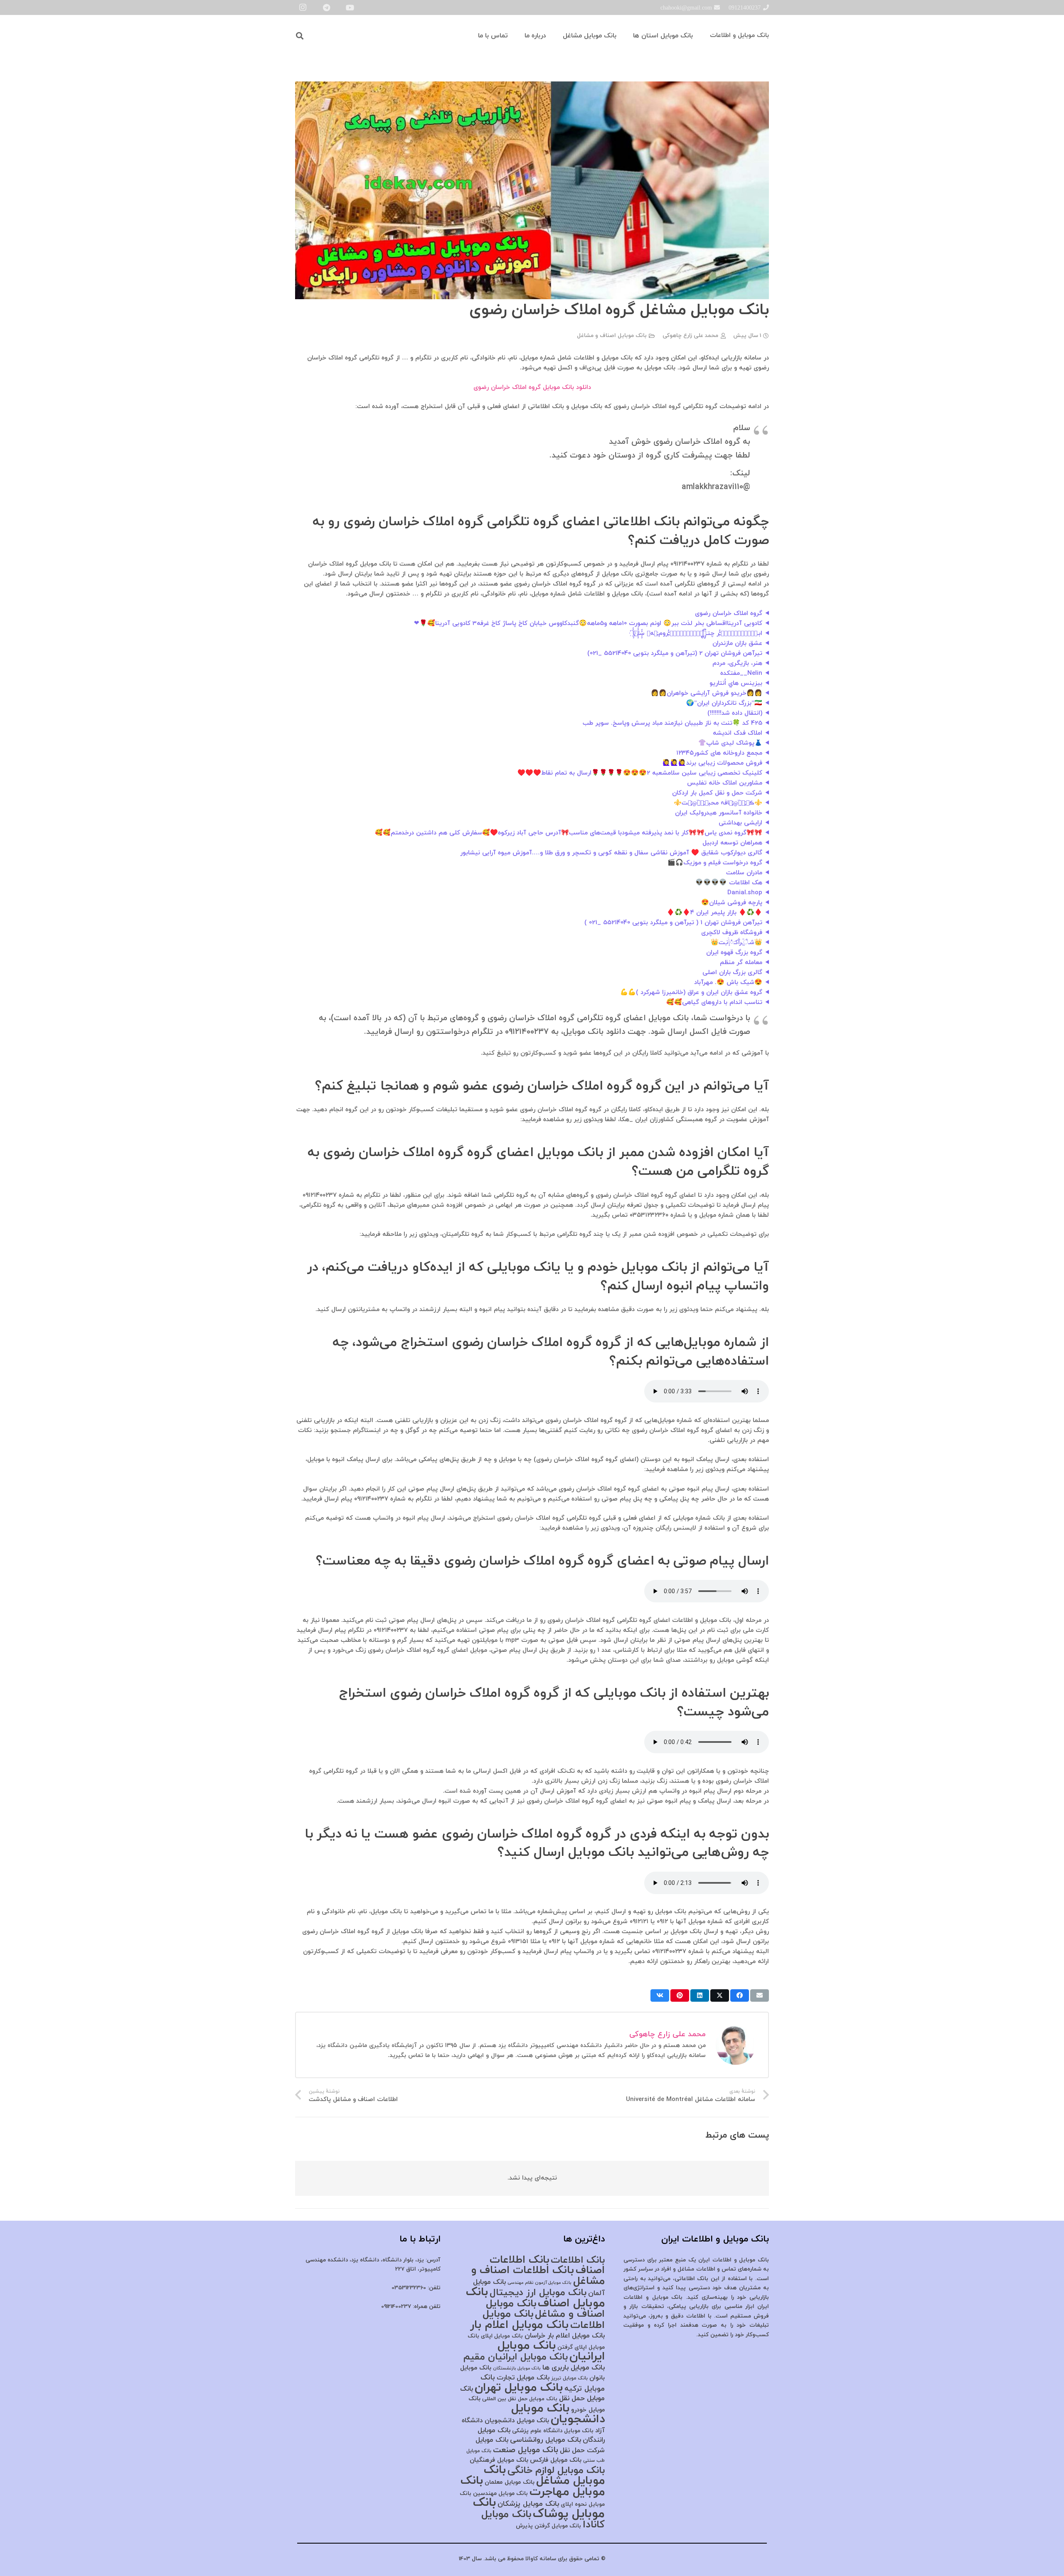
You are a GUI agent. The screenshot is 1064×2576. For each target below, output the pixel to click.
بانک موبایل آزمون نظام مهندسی (539, 2283)
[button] (300, 36)
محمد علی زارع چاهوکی (690, 336)
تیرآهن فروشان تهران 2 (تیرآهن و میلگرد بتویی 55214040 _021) (675, 653)
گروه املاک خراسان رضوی (729, 614)
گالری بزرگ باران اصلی (732, 973)
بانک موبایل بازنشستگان (517, 2368)
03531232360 (409, 2288)
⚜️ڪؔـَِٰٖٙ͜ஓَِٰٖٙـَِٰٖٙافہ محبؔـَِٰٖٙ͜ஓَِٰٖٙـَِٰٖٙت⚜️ (718, 803)
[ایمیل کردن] (760, 1995)
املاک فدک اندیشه (738, 733)
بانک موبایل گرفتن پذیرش (548, 2526)
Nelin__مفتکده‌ (741, 673)
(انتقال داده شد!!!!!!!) (735, 713)
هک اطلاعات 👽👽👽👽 (729, 883)
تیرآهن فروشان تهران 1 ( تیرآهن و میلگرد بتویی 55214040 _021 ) (673, 923)
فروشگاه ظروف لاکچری (732, 933)
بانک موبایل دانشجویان (558, 2414)
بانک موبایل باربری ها (574, 2368)
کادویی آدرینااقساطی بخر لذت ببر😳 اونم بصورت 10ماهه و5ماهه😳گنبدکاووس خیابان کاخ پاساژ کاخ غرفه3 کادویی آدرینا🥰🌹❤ (588, 624)
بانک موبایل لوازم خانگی (556, 2471)
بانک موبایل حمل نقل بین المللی (520, 2399)
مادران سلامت (744, 873)
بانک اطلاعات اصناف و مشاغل (538, 2276)
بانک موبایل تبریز (569, 2378)
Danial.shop (745, 893)
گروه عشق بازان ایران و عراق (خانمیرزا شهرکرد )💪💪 (691, 993)
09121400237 (396, 2307)
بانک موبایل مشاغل (544, 2476)
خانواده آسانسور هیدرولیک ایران (719, 813)
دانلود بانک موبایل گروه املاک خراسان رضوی (532, 388)
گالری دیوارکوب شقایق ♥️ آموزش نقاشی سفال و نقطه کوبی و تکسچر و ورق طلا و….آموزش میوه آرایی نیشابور (611, 853)
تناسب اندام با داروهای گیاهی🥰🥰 (714, 1003)
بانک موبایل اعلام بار (519, 2325)
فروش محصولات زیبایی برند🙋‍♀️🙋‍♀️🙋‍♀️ (712, 763)
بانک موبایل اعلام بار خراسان (565, 2336)
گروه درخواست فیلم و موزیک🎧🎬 (715, 863)
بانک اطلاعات (578, 2260)
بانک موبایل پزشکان (528, 2504)
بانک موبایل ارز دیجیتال (538, 2293)
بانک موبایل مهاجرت (533, 2486)
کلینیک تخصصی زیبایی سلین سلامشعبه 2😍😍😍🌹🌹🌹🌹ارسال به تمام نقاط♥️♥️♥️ (640, 773)
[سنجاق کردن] (680, 1995)
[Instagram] (303, 7)
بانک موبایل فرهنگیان (499, 2460)
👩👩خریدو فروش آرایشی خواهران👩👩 (707, 693)
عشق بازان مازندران (737, 643)
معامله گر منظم (741, 963)
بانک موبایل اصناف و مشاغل (612, 336)
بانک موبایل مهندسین (500, 2494)
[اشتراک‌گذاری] (740, 1995)
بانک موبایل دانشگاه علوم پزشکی (553, 2431)
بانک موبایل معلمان (510, 2482)
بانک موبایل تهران (519, 2388)
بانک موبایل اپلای (502, 2336)
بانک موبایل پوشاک (539, 2508)
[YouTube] (350, 7)
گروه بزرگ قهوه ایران (734, 953)
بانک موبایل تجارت (523, 2378)
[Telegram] (326, 7)
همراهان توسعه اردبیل (732, 843)
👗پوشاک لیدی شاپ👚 (730, 743)
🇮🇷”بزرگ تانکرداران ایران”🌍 (724, 703)
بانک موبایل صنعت (526, 2450)
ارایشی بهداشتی (740, 823)
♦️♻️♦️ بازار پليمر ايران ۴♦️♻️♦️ (714, 913)
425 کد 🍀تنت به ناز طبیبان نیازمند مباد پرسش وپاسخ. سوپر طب (672, 723)
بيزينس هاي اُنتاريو (736, 683)
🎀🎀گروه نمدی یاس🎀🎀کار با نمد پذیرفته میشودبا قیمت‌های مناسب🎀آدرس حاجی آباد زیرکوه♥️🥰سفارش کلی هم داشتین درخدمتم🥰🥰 (569, 833)
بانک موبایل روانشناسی (546, 2440)
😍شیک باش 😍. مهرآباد (728, 983)
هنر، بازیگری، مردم (737, 663)
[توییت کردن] (720, 1995)
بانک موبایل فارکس (556, 2460)
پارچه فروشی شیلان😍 (732, 903)
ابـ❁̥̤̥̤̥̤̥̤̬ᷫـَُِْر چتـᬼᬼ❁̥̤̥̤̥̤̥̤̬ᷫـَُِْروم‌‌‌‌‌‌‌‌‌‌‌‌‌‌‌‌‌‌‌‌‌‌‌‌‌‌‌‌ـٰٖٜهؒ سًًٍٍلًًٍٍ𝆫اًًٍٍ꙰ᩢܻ (697, 634)
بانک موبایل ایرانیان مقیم (516, 2357)
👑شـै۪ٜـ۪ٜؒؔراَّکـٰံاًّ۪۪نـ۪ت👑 (736, 943)
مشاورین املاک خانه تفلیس (725, 783)
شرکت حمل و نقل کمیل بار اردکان (717, 793)
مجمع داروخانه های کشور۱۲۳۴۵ (719, 753)
